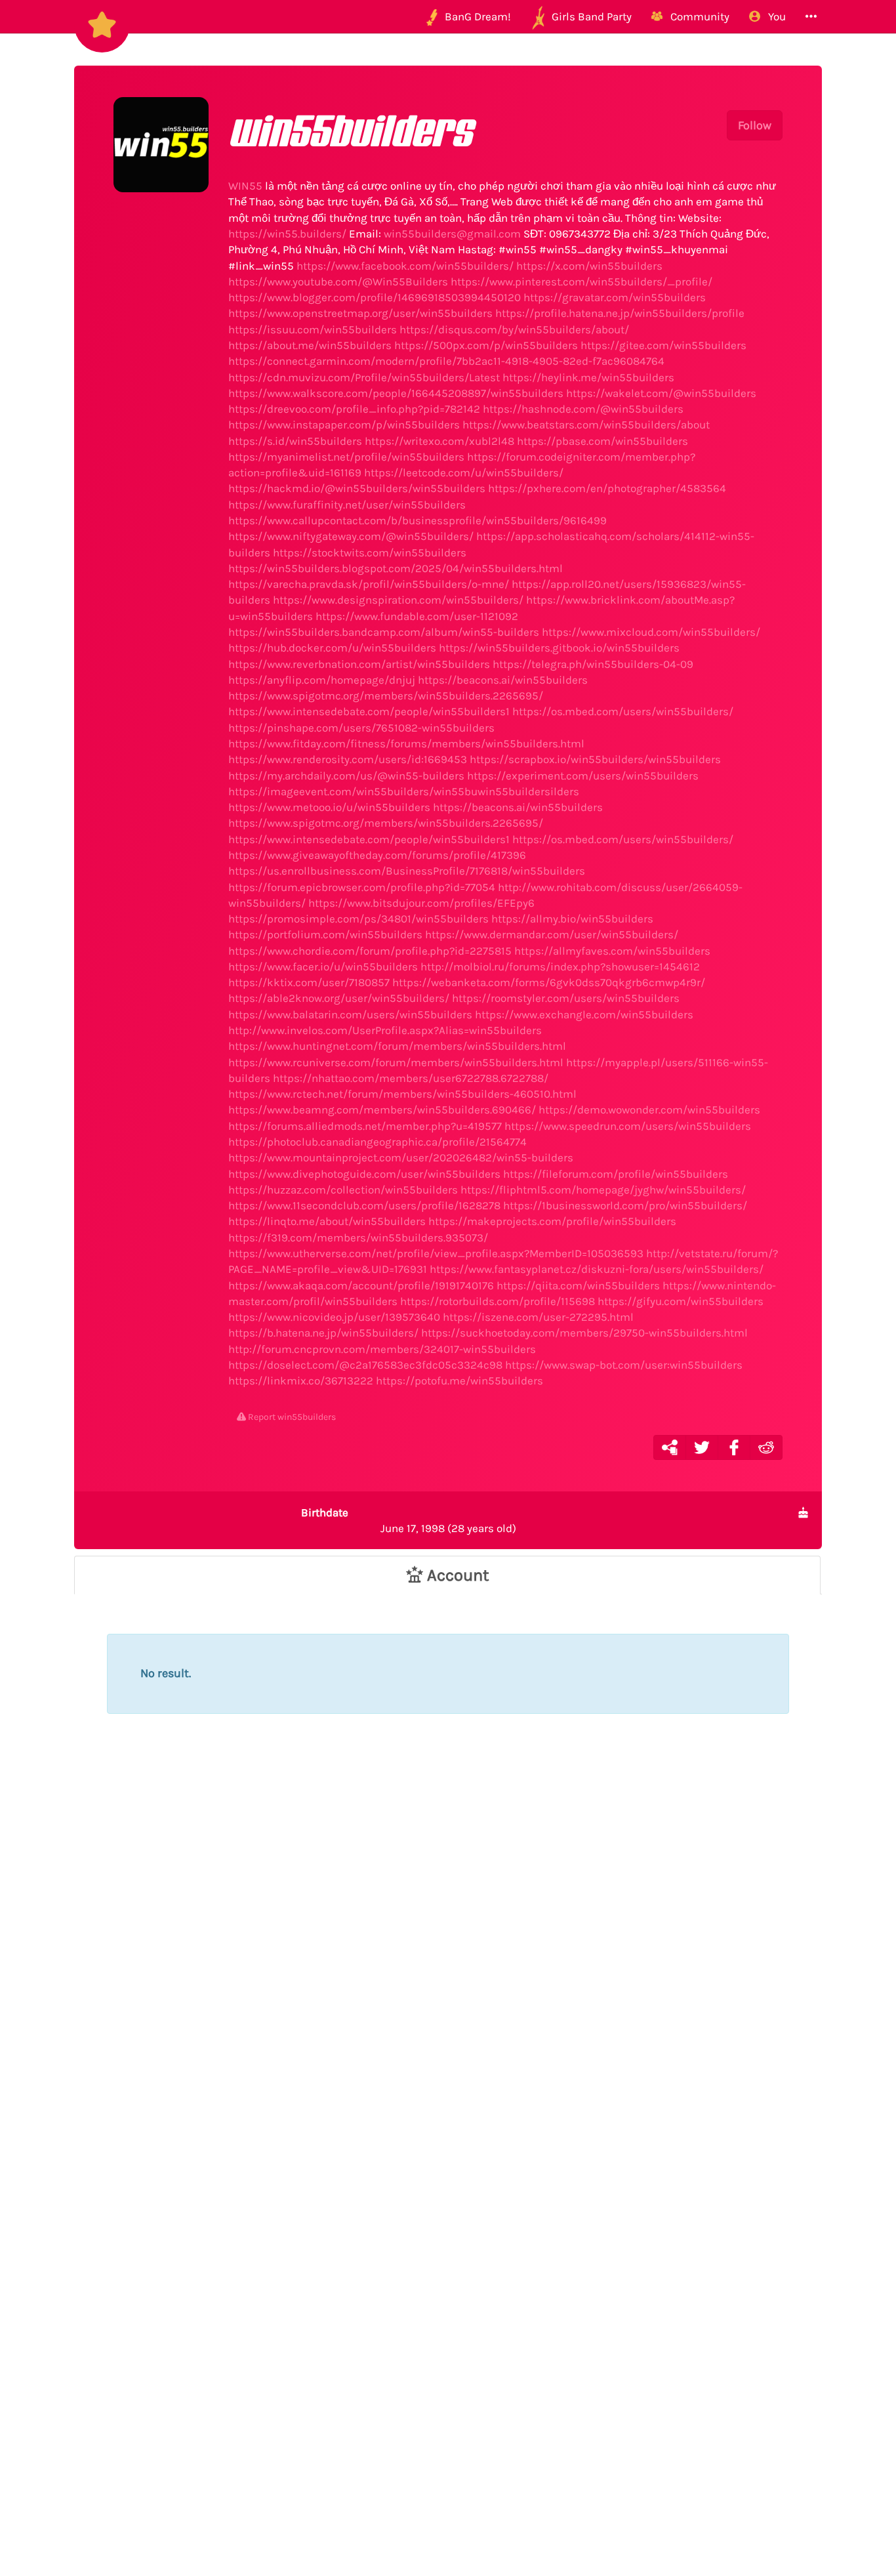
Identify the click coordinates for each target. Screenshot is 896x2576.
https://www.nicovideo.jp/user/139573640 (334, 1317)
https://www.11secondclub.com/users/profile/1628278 (364, 1205)
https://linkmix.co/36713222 (301, 1381)
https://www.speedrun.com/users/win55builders (628, 1126)
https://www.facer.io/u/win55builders (323, 966)
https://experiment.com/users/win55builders (583, 776)
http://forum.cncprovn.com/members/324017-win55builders (382, 1349)
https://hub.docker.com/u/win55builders (332, 648)
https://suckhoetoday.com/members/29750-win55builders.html (584, 1333)
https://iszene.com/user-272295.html (538, 1317)
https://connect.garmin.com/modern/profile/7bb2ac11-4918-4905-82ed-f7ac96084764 (446, 361)
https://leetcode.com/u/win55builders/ (464, 472)
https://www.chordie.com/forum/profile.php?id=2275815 (370, 951)
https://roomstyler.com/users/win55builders (566, 998)
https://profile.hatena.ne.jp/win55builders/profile (620, 313)
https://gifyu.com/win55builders (681, 1301)
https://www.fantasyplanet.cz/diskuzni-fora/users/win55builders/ (597, 1269)
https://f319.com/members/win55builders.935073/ (358, 1237)
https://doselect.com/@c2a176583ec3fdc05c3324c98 (365, 1365)
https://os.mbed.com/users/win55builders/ (623, 711)
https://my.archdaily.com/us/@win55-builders (346, 776)
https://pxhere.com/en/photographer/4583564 (607, 488)
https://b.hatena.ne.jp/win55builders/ (323, 1333)
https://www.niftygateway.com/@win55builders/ (351, 536)
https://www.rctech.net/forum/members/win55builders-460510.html (402, 1094)
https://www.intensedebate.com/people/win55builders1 (369, 711)
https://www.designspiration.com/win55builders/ (398, 600)
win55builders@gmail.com (452, 234)
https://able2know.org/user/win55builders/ (339, 998)
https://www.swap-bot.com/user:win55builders (624, 1365)
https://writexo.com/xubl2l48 (439, 441)
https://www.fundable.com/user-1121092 (417, 616)
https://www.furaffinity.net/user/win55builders (347, 505)
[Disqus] (448, 1972)
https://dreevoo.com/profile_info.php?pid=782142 (354, 409)
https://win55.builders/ (287, 234)
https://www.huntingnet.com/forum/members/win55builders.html (397, 1046)
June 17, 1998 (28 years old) (409, 1520)
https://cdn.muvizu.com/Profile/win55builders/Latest (364, 377)
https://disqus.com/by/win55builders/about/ (514, 329)
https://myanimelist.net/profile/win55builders (346, 457)
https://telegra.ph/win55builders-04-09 (593, 664)
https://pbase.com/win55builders (602, 441)
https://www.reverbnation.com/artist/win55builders (359, 664)
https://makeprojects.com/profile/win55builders (552, 1221)
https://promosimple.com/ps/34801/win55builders (358, 919)
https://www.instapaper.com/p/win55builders (344, 425)
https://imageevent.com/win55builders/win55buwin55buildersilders (404, 791)
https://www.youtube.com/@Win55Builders (338, 281)
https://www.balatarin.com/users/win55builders (350, 1014)
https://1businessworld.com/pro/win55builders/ (625, 1205)
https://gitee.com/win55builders (663, 345)
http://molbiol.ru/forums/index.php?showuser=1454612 (560, 966)
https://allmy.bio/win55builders (572, 919)
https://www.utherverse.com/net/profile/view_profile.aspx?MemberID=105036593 (436, 1253)
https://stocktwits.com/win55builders (370, 552)
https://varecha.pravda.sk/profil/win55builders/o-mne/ (369, 584)
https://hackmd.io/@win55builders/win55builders (357, 488)
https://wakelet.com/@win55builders (661, 393)
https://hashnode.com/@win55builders (583, 409)
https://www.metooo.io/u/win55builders (329, 807)
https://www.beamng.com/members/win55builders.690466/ (382, 1110)
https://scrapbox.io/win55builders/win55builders (595, 759)
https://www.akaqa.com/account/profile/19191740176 (361, 1285)
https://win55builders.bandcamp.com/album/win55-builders (384, 632)
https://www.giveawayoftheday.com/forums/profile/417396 (377, 855)
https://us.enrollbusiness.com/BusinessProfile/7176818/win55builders (407, 871)
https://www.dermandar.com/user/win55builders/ (552, 934)
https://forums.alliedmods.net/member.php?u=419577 (365, 1126)
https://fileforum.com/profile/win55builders (616, 1174)
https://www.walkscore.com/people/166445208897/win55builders (396, 393)
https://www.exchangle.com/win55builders (584, 1014)
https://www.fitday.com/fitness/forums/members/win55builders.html (406, 743)
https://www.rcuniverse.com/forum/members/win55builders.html (396, 1062)
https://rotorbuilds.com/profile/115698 (498, 1301)
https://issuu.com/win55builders (313, 329)
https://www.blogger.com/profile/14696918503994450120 (375, 297)
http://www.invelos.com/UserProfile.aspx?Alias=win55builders (385, 1030)
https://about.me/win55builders (310, 345)
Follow (755, 125)
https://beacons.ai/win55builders (503, 680)
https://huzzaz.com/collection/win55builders (343, 1190)
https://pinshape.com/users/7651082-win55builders (361, 728)
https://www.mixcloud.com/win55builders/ (651, 632)
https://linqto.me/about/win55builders (327, 1221)
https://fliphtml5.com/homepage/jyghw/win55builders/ (603, 1190)
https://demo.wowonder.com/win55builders (649, 1110)
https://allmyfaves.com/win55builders (612, 951)
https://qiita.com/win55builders (578, 1285)
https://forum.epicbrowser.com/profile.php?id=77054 (362, 887)
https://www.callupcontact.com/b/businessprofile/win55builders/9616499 (417, 520)
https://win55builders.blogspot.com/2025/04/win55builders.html (396, 568)
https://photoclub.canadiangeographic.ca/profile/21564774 (377, 1142)
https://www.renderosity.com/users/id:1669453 (348, 759)
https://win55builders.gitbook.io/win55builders (559, 648)
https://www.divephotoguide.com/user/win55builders (364, 1174)
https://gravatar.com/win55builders (615, 297)
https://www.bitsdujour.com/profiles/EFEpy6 (421, 903)
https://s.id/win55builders (295, 441)
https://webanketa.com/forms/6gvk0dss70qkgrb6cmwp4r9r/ (549, 982)
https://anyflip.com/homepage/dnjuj (322, 680)
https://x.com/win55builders (589, 266)
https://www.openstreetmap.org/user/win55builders (360, 313)
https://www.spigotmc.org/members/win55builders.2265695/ (386, 696)
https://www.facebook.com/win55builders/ (405, 266)
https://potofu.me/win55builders (459, 1381)
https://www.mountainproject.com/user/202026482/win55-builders (401, 1157)
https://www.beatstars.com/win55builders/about (586, 425)
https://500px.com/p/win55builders (486, 345)
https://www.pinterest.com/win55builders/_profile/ (581, 281)
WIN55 (245, 186)
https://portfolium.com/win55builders (325, 934)
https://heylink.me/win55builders (588, 377)
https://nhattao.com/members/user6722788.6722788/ (411, 1078)
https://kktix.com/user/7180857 (309, 982)
